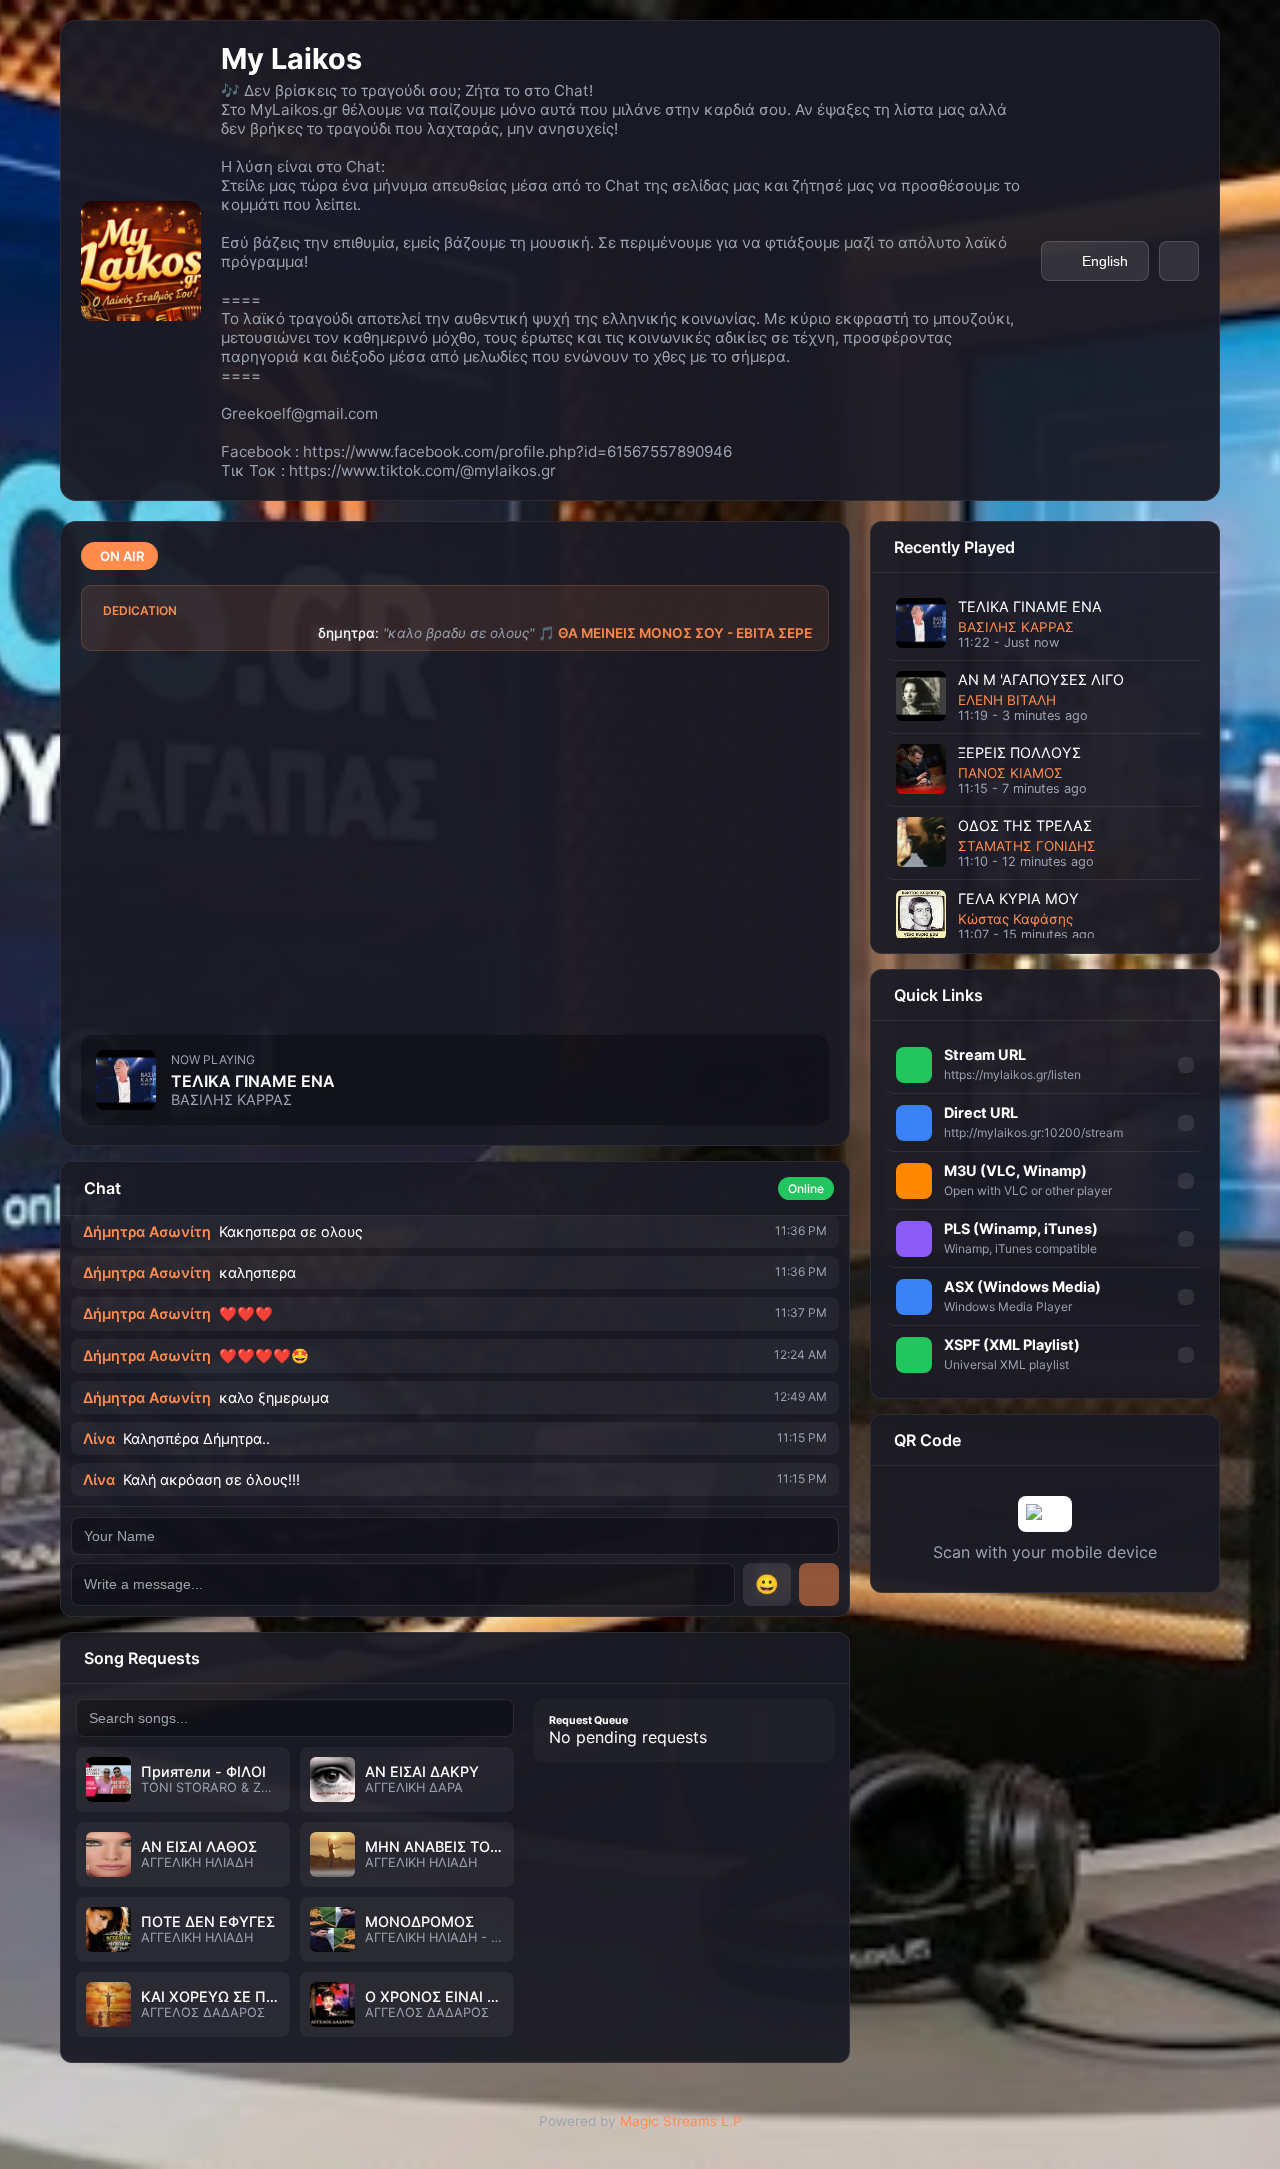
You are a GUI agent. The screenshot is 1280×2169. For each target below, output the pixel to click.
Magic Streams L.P (681, 2121)
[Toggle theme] (1179, 261)
